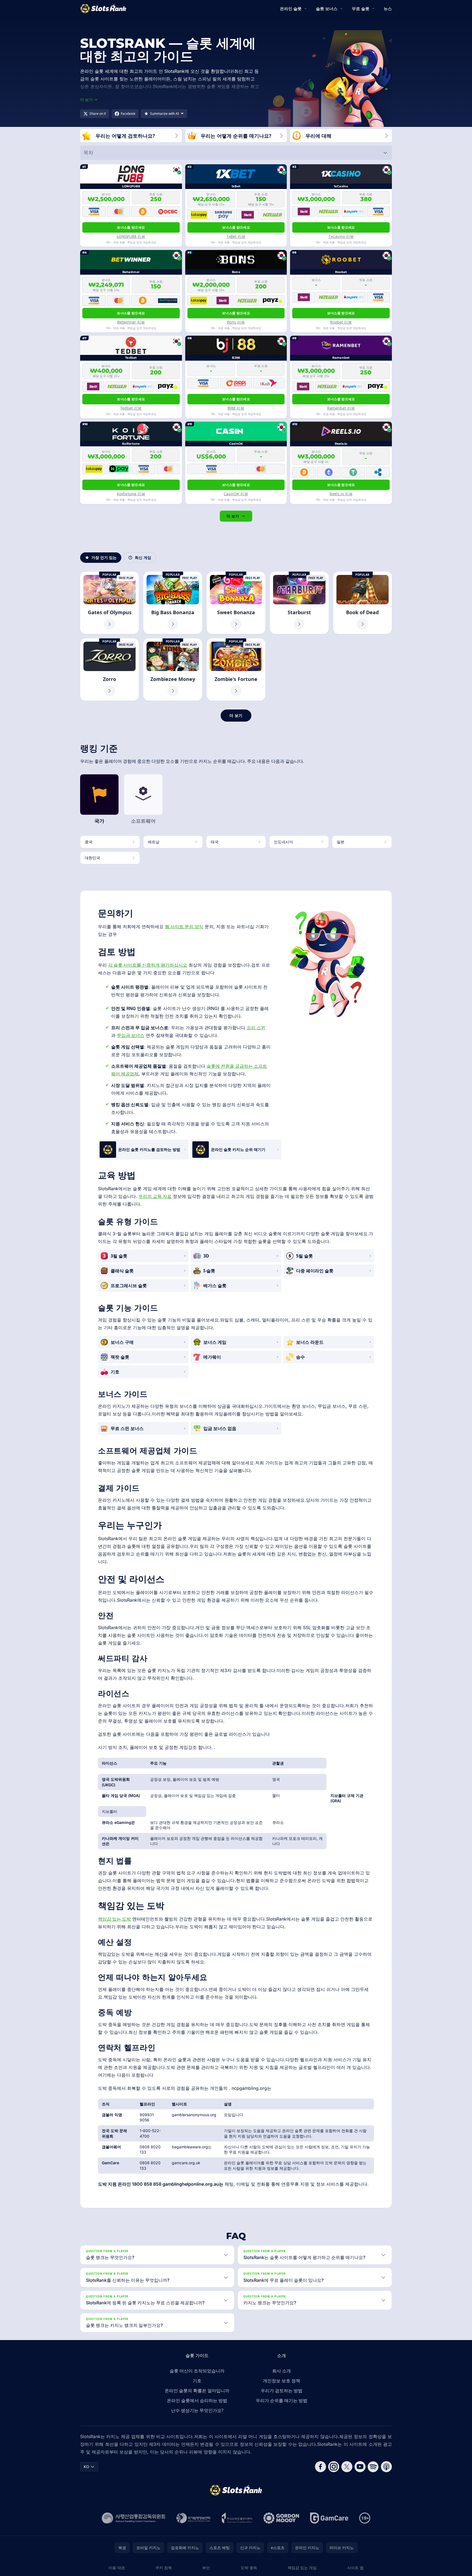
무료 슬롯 (361, 9)
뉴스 (388, 9)
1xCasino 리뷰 (341, 236)
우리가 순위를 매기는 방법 (282, 2400)
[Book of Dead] (363, 603)
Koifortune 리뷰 (131, 494)
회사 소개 (282, 2371)
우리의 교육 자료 (155, 1196)
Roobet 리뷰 (341, 322)
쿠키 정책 (164, 2568)
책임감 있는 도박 (114, 1919)
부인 (206, 2568)
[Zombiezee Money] (173, 670)
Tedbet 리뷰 (131, 408)
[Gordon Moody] (281, 2518)
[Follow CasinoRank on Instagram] (334, 2467)
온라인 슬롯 (291, 9)
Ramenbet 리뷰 (341, 408)
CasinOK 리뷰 (236, 494)
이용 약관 (117, 2568)
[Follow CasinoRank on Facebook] (321, 2467)
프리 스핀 (256, 1028)
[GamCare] (329, 2518)
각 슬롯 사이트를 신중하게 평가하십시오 (148, 965)
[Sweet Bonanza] (236, 603)
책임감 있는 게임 (302, 2568)
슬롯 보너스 (327, 9)
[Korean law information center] (193, 2518)
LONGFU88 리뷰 (131, 236)
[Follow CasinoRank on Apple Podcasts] (386, 2467)
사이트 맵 (355, 2568)
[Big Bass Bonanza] (173, 603)
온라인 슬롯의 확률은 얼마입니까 (197, 2391)
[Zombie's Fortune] (236, 670)
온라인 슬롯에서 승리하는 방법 (197, 2400)
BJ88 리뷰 (236, 408)
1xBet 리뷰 (236, 236)
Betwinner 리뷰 (131, 322)
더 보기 (233, 516)
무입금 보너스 (131, 1035)
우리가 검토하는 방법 (282, 2391)
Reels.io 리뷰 (341, 494)
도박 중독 (249, 2568)
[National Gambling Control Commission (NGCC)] (134, 2518)
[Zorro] (109, 670)
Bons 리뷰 (236, 322)
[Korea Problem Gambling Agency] (237, 2518)
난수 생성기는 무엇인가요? (197, 2410)
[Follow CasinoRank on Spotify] (373, 2467)
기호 (197, 2381)
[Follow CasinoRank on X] (347, 2467)
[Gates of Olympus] (109, 603)
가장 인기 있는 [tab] (104, 557)
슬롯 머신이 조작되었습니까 (197, 2371)
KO (86, 2467)
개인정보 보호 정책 (282, 2381)
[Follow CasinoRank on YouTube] (360, 2467)
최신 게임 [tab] (143, 557)
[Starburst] (299, 603)
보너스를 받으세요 (131, 227)
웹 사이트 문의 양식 (184, 927)
